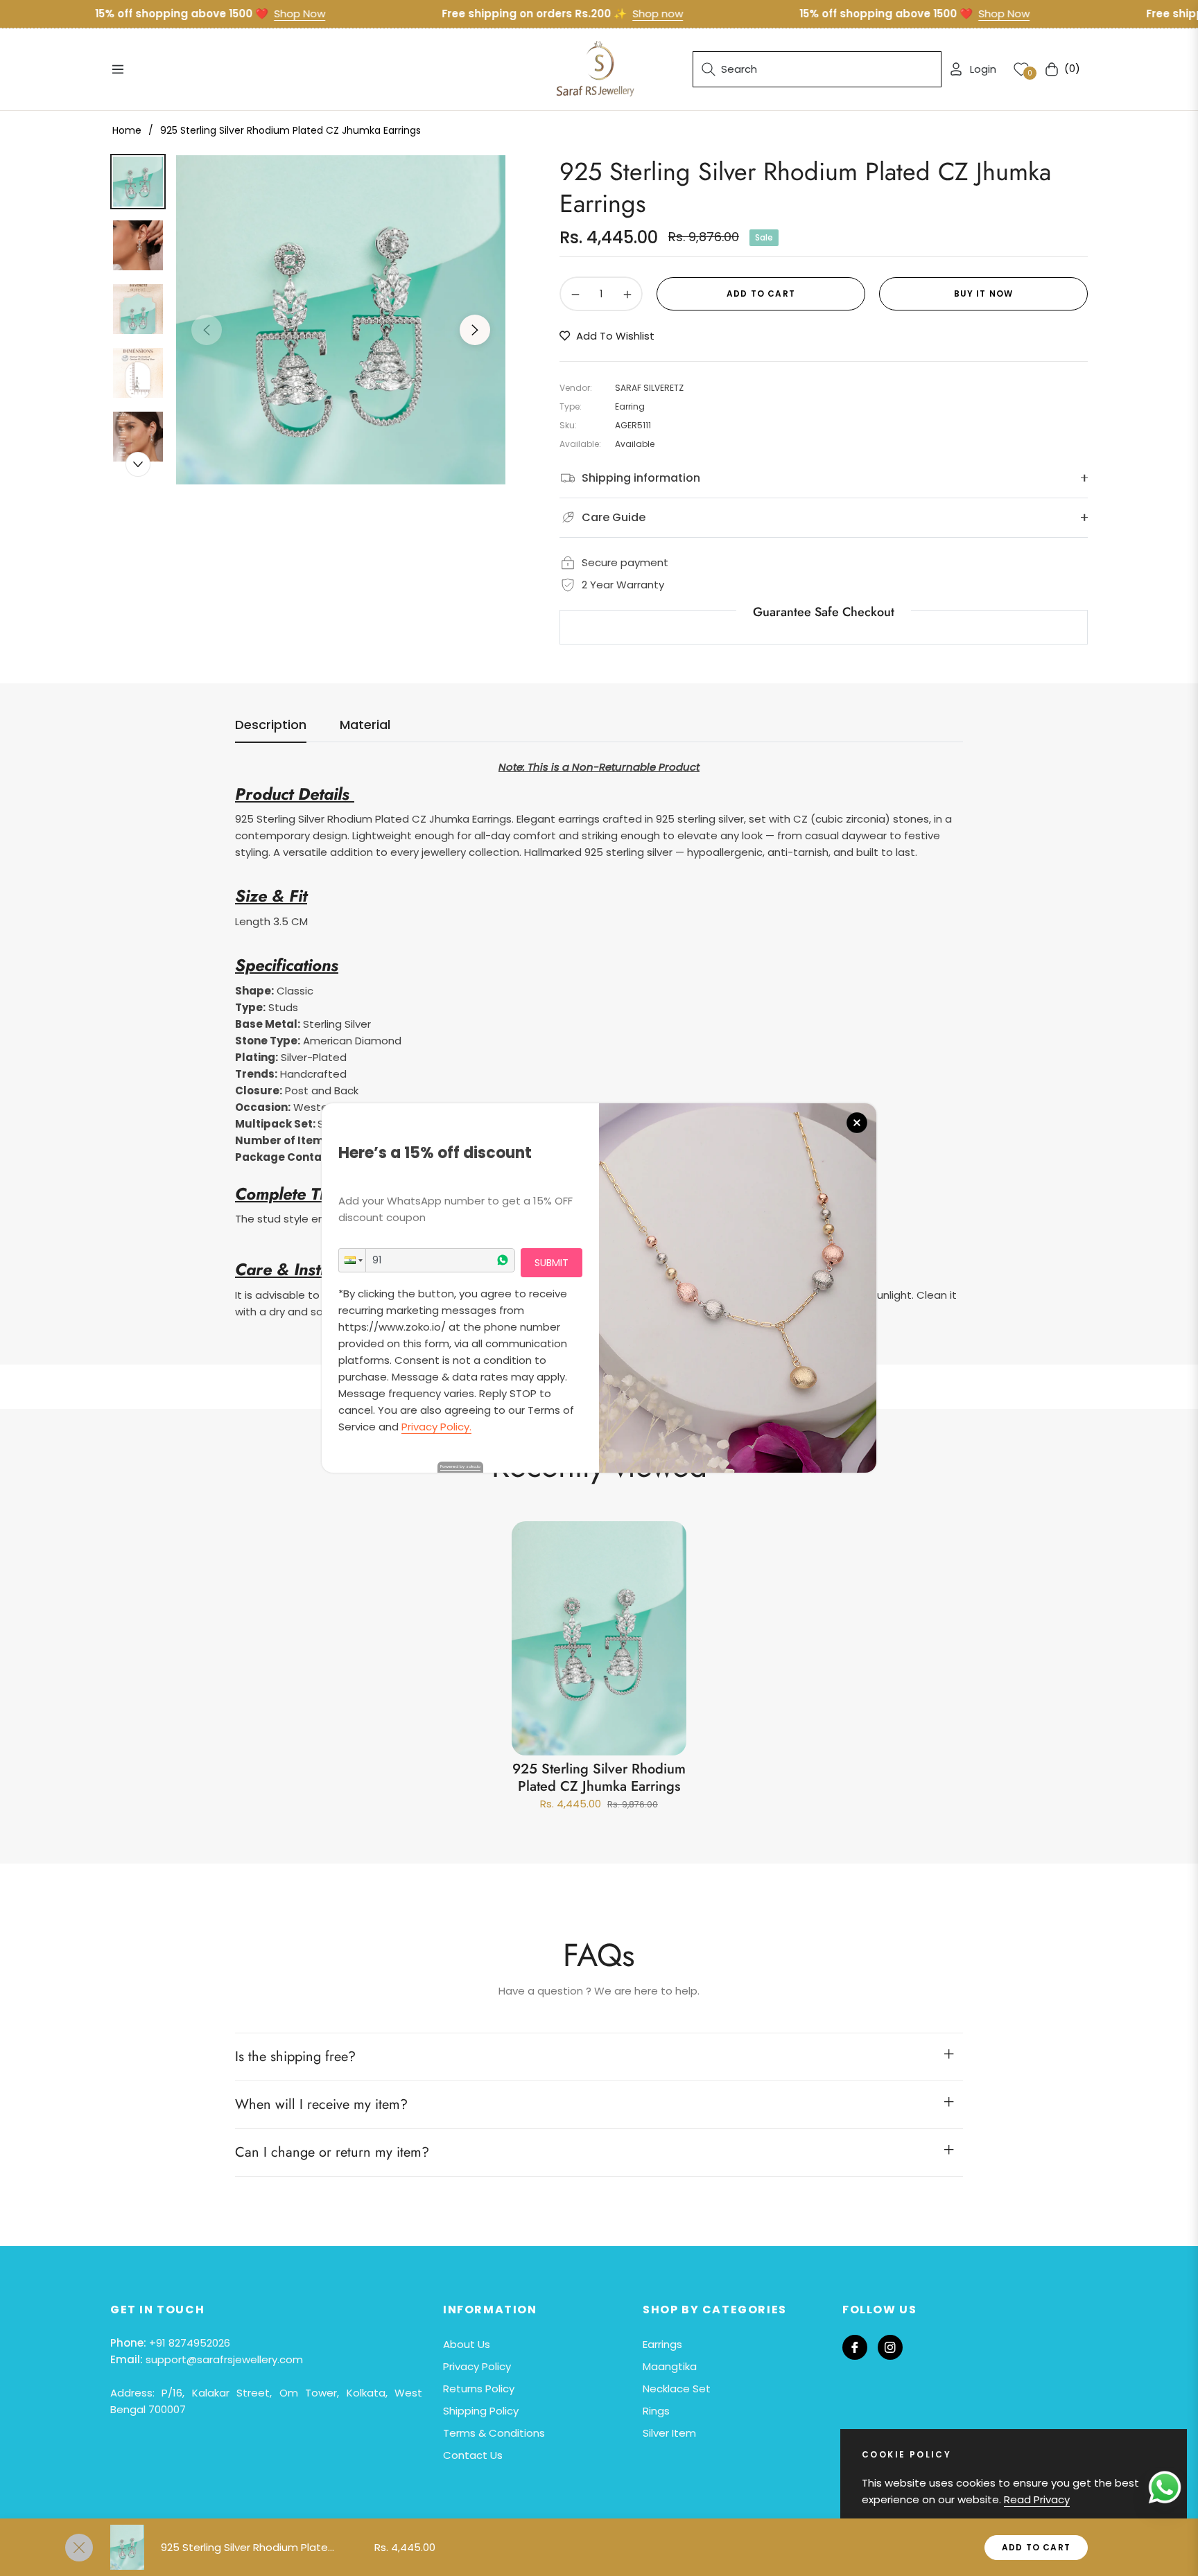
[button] (352, 1260)
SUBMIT (552, 1263)
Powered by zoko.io (460, 1466)
